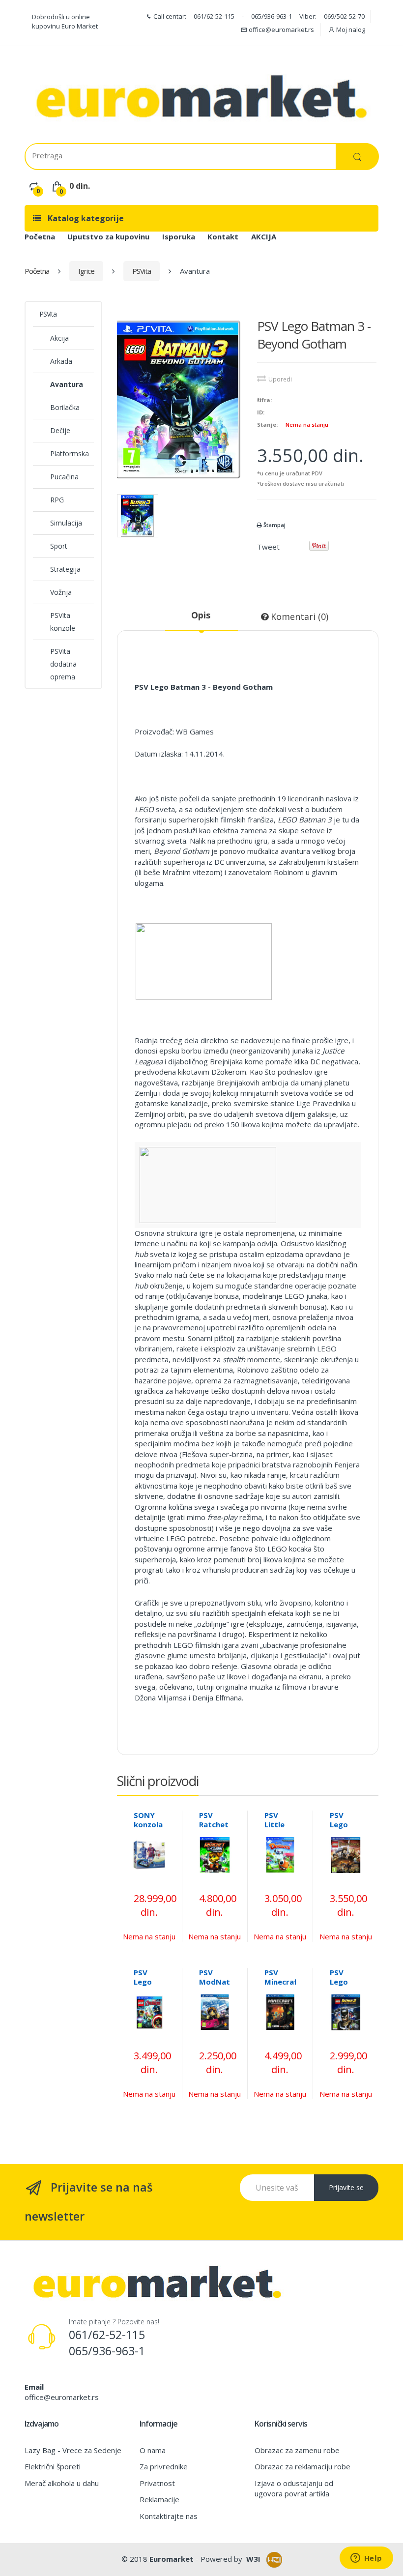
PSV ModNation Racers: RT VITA (220, 1986)
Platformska (70, 454)
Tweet (268, 547)
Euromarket (172, 2559)
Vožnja (61, 592)
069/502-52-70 (344, 16)
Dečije (60, 430)
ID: (261, 412)
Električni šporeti (53, 2466)
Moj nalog (350, 29)
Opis (201, 615)
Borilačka (65, 407)
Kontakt (223, 236)
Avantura (67, 384)
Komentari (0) (298, 616)
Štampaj (274, 525)
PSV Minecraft (283, 1977)
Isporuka (179, 236)
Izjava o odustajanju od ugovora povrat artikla (294, 2488)
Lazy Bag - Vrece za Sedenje (73, 2450)
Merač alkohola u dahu (62, 2483)
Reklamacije (159, 2499)
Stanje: (267, 424)
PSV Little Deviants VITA (281, 1829)
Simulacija (66, 523)
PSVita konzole (63, 622)
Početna (40, 236)
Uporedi (280, 379)
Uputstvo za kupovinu (108, 236)
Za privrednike (164, 2466)
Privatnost (157, 2483)
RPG (57, 500)
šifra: (264, 400)
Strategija (65, 569)
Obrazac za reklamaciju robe (302, 2466)
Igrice (86, 271)
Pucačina (64, 477)
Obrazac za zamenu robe (297, 2450)
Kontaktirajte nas (169, 2516)
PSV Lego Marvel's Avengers (151, 1986)
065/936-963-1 (272, 16)
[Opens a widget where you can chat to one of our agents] (366, 2559)
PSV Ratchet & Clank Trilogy (214, 1829)
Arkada (61, 361)
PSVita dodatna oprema (63, 664)
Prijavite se (346, 2187)
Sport (59, 546)
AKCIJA (264, 236)
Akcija (59, 338)
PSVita (142, 271)
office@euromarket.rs (281, 29)
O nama (153, 2450)
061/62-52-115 (214, 16)
